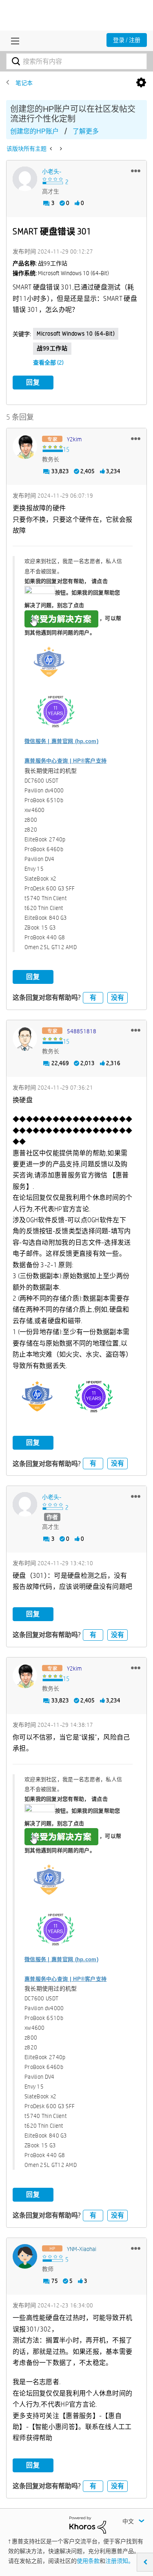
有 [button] (93, 998)
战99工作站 (52, 348)
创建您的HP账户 (34, 131)
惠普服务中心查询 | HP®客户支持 (65, 761)
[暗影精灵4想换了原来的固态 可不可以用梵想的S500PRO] (60, 149)
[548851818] (25, 1039)
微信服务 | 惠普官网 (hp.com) (61, 741)
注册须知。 (120, 2561)
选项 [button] (141, 83)
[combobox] (76, 61)
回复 (33, 382)
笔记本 (24, 83)
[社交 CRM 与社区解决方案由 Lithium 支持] (88, 2525)
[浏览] (13, 41)
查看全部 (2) (48, 363)
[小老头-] (25, 179)
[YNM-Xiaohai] (25, 2256)
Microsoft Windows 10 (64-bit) (76, 334)
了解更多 (86, 131)
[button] (136, 171)
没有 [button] (118, 998)
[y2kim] (25, 447)
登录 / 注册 (127, 40)
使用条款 (88, 2561)
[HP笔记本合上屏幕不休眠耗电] (52, 149)
